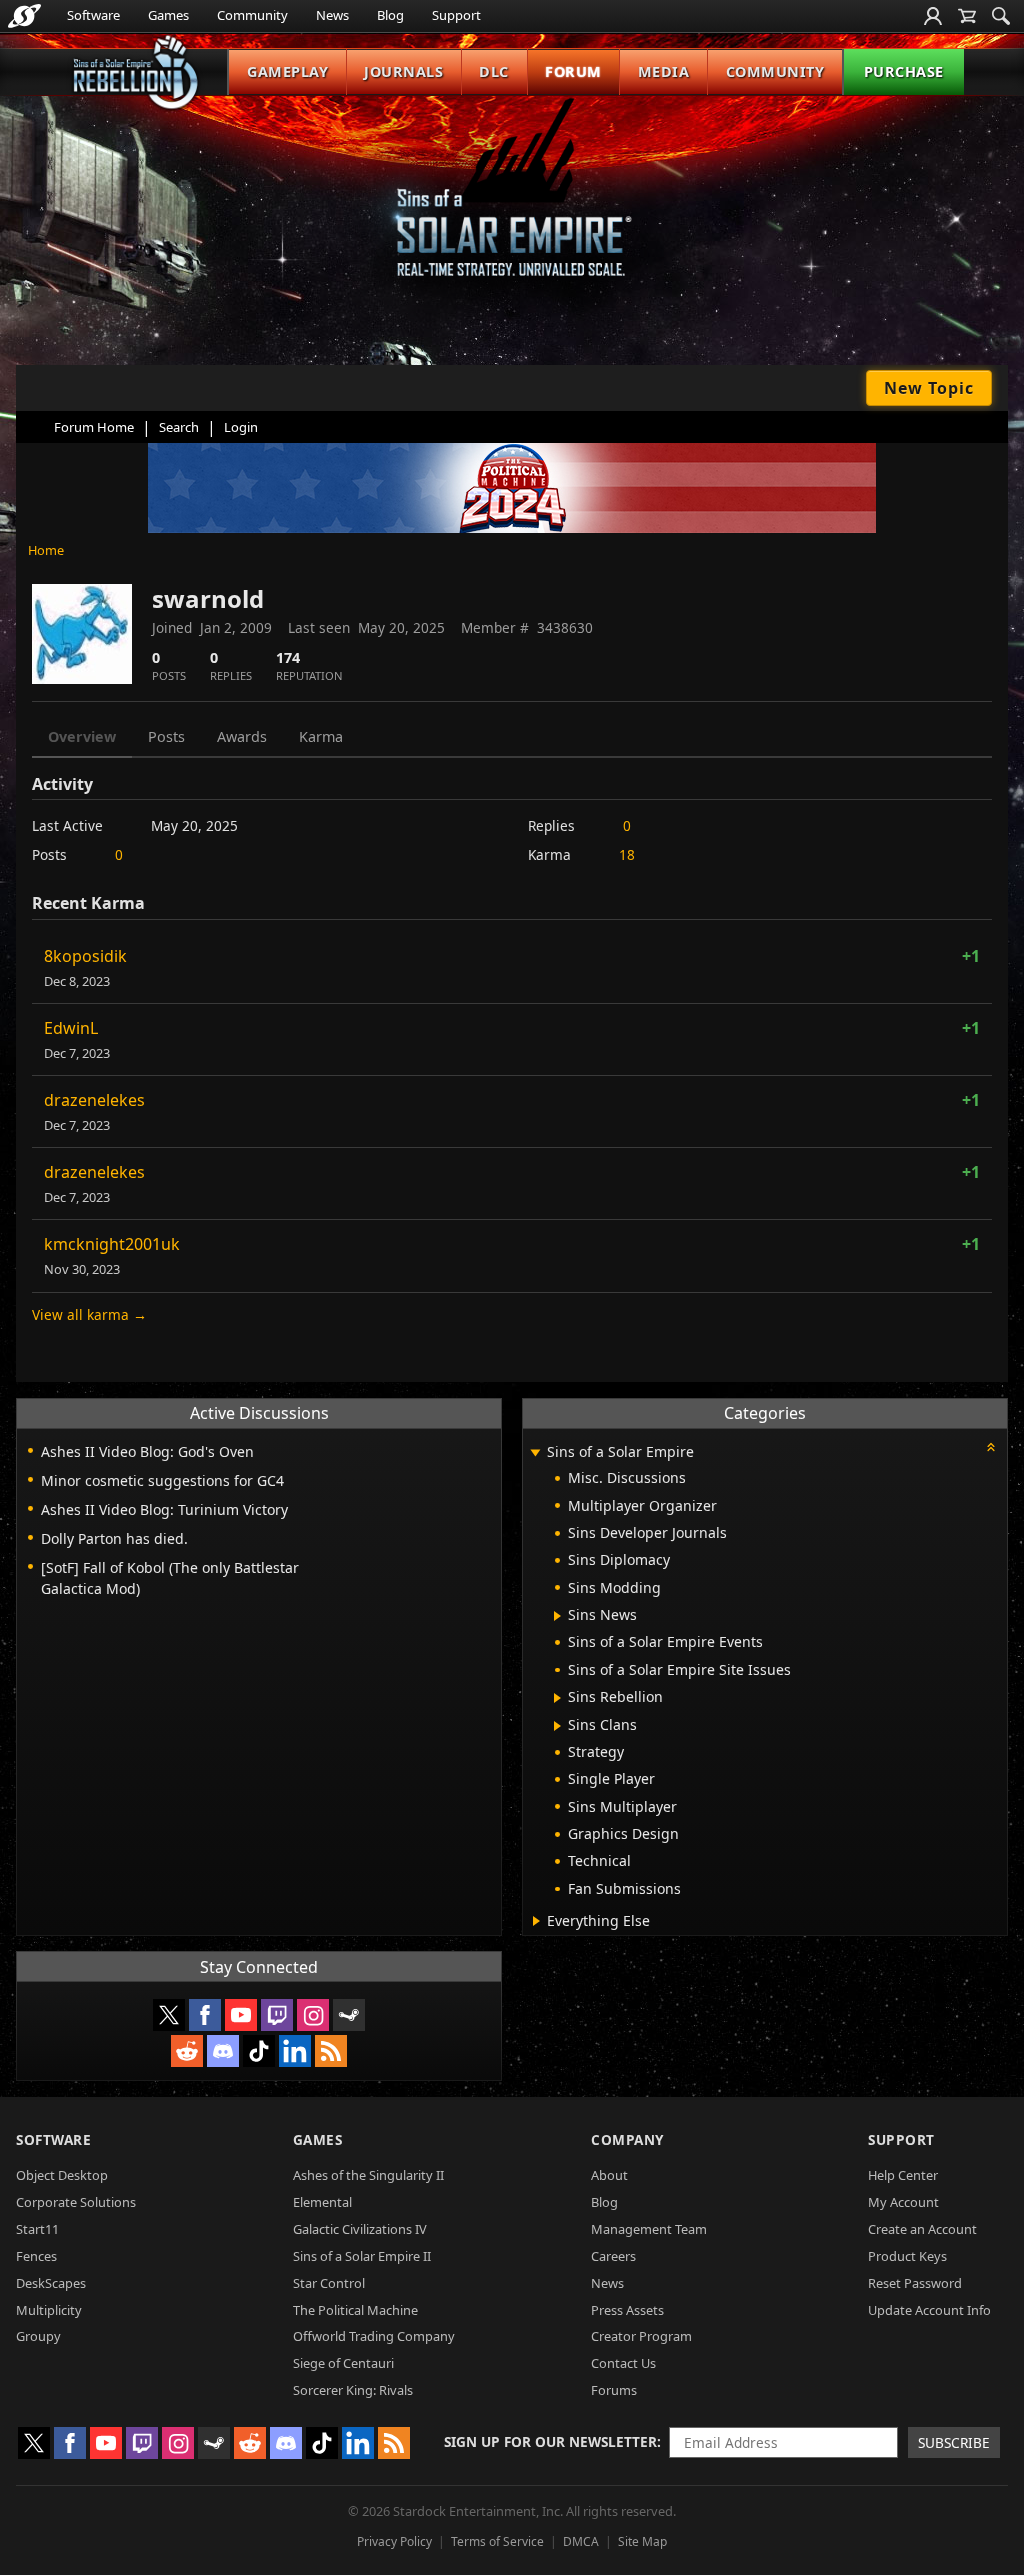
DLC (494, 71)
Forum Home (94, 427)
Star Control (329, 2283)
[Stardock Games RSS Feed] (331, 2051)
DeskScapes (51, 2283)
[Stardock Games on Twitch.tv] (277, 2015)
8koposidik (85, 956)
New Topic (929, 388)
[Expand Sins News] (557, 1616)
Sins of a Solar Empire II (362, 2256)
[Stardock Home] (24, 16)
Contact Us (623, 2363)
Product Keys (907, 2256)
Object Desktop (62, 2175)
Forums (614, 2390)
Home (46, 550)
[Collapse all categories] (991, 1447)
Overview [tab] (82, 736)
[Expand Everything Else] (536, 1921)
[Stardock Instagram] (313, 2015)
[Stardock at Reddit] (187, 2051)
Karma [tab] (321, 736)
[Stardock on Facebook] (205, 2015)
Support (456, 15)
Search (179, 427)
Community (252, 15)
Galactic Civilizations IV (360, 2229)
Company (627, 2139)
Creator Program (641, 2336)
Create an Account (922, 2229)
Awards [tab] (242, 736)
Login (241, 427)
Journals (403, 71)
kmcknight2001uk (112, 1244)
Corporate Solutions (76, 2202)
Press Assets (627, 2310)
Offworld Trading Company (374, 2336)
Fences (36, 2256)
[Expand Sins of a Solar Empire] (535, 1453)
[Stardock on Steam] (349, 2015)
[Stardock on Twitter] (169, 2015)
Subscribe (954, 2442)
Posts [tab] (166, 736)
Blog (390, 15)
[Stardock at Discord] (223, 2051)
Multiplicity (49, 2310)
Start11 (37, 2229)
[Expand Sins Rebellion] (557, 1698)
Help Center (903, 2175)
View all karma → (89, 1314)
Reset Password (915, 2283)
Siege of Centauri (343, 2363)
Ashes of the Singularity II (368, 2175)
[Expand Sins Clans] (557, 1726)
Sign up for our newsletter (550, 2441)
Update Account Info (929, 2310)
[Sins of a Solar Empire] (512, 203)
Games (168, 15)
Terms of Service (497, 2541)
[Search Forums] (1001, 16)
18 (627, 854)
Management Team (649, 2229)
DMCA (581, 2541)
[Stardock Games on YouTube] (241, 2015)
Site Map (642, 2541)
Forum (573, 71)
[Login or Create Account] (933, 16)
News (332, 15)
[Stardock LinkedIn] (295, 2051)
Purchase (904, 71)
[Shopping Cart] (967, 16)
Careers (613, 2256)
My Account (903, 2202)
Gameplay (287, 71)
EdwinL (71, 1028)
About (609, 2175)
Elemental (322, 2202)
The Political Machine (355, 2310)
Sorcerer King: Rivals (353, 2390)
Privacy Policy (394, 2541)
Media (664, 71)
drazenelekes (94, 1100)
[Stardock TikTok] (259, 2051)
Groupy (38, 2336)
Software (93, 15)
